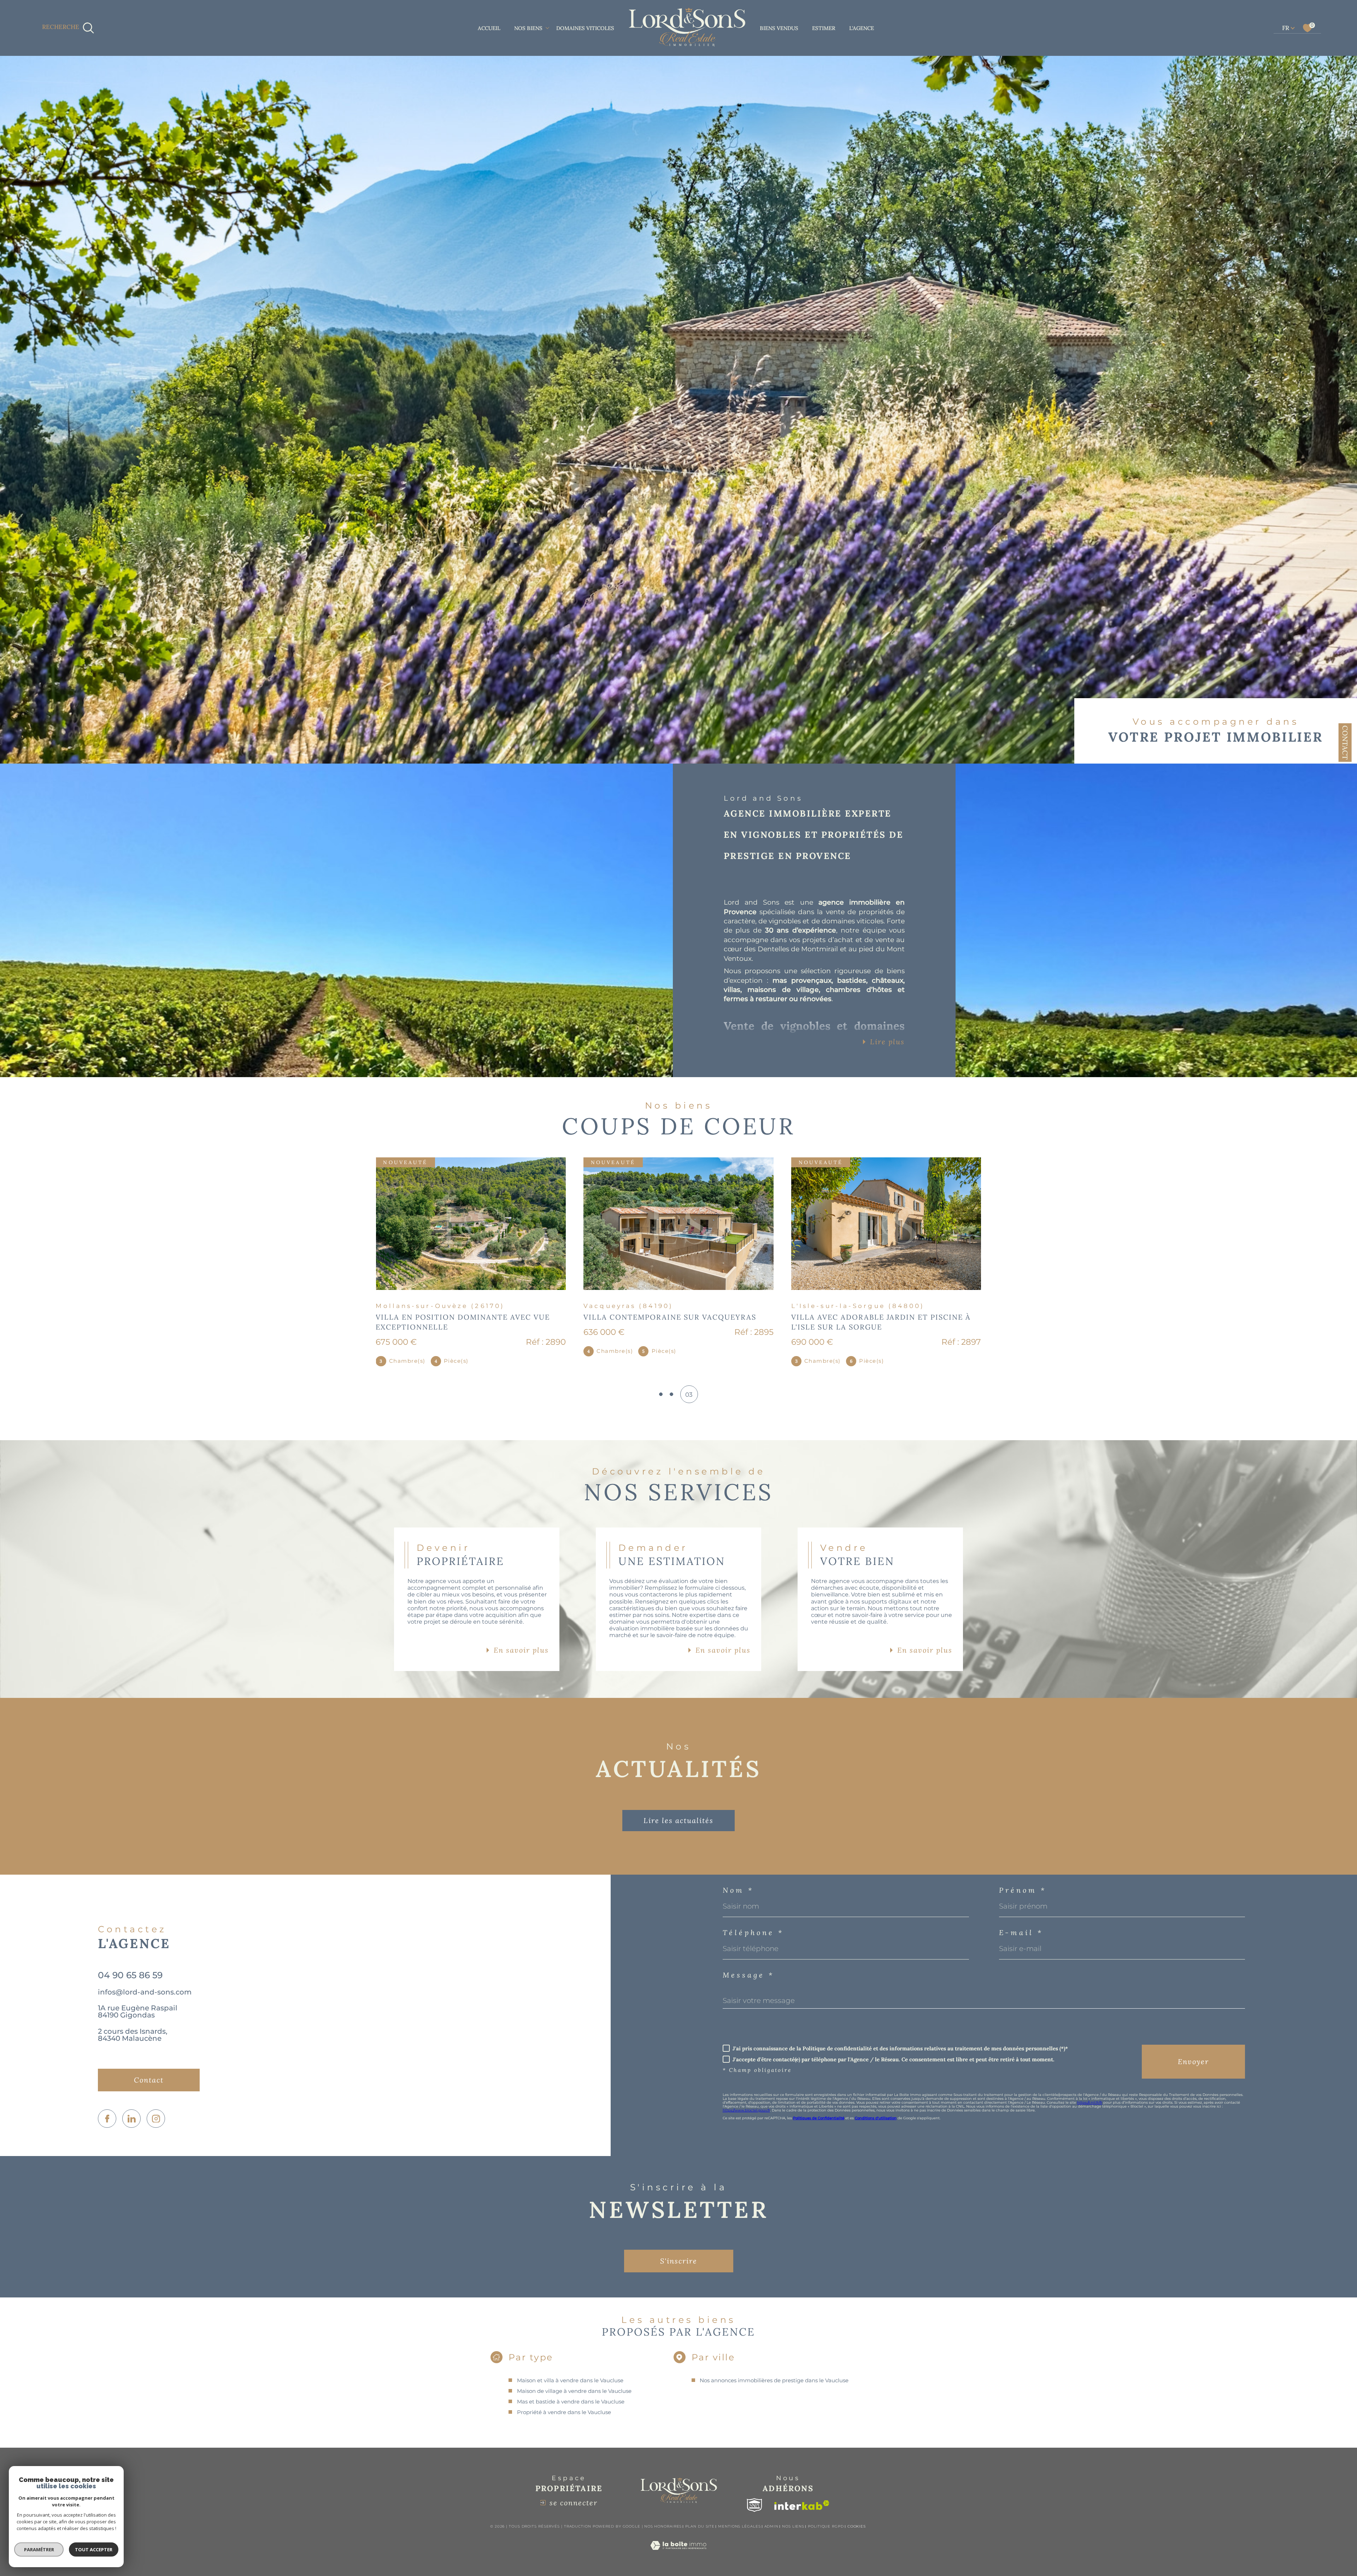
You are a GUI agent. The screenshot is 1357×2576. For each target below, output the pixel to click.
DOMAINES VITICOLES (585, 28)
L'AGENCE (862, 28)
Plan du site (700, 2526)
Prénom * (1023, 1890)
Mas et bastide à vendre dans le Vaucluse (571, 2402)
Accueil (489, 28)
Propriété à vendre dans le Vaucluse (564, 2412)
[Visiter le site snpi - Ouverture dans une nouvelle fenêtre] (754, 2505)
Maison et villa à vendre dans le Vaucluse (570, 2380)
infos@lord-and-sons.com (145, 1992)
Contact (1345, 743)
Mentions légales (739, 2526)
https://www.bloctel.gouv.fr (746, 2110)
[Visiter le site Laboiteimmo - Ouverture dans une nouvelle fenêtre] (678, 2554)
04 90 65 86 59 (130, 1975)
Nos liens (793, 2526)
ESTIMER (824, 28)
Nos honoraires (663, 2526)
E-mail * (1021, 1933)
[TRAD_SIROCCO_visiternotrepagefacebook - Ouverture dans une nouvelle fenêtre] (107, 2119)
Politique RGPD (826, 2526)
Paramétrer (39, 2549)
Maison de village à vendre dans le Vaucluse (574, 2391)
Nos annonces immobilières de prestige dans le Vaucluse (774, 2380)
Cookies (857, 2527)
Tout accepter (94, 2549)
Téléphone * (753, 1933)
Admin (772, 2526)
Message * (748, 1975)
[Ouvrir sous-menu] (547, 27)
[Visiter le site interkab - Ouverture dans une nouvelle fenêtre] (802, 2505)
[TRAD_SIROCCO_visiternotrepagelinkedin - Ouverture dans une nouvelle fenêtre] (131, 2119)
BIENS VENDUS (779, 28)
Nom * (738, 1890)
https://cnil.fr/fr (1090, 2102)
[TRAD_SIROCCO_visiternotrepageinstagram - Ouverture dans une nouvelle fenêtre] (156, 2119)
